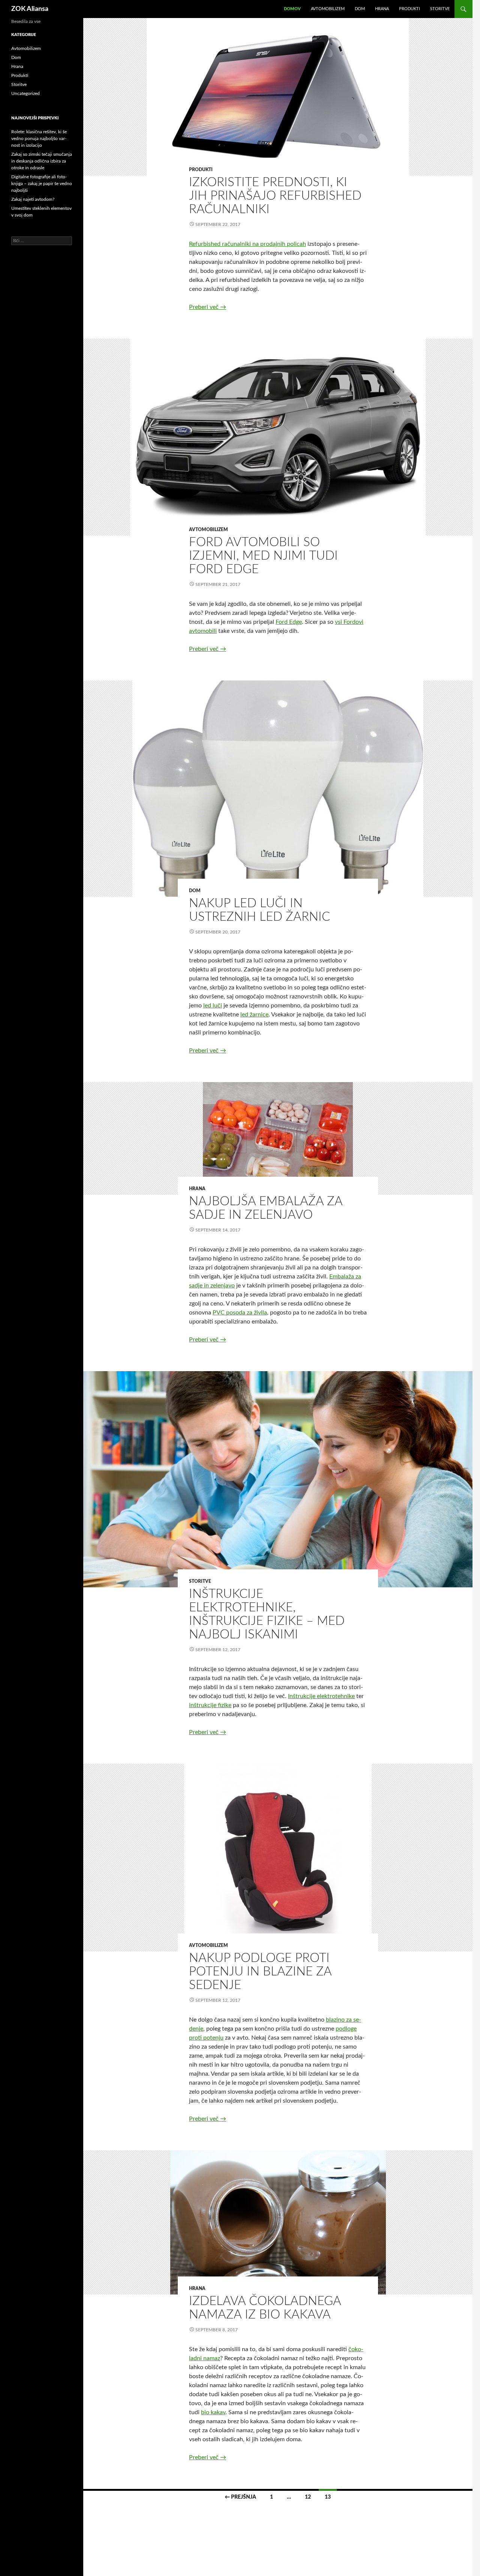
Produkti (409, 9)
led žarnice (254, 1015)
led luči (213, 1006)
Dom (360, 9)
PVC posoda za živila (240, 1313)
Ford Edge (289, 622)
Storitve (440, 9)
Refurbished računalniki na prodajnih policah (247, 244)
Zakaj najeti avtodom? (33, 199)
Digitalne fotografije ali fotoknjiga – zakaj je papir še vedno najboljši (42, 184)
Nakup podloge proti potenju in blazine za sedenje (260, 1972)
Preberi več (208, 307)
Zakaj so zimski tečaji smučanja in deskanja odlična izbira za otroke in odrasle (42, 161)
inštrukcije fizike (210, 1705)
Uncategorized (25, 93)
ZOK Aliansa (30, 9)
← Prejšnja (240, 2497)
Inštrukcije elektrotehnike (321, 1696)
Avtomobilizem (328, 9)
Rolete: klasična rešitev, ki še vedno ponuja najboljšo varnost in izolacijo (39, 139)
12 (308, 2497)
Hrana (382, 9)
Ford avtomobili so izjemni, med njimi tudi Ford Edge (263, 556)
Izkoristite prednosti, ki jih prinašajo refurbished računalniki (275, 196)
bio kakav (213, 2412)
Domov (292, 9)
